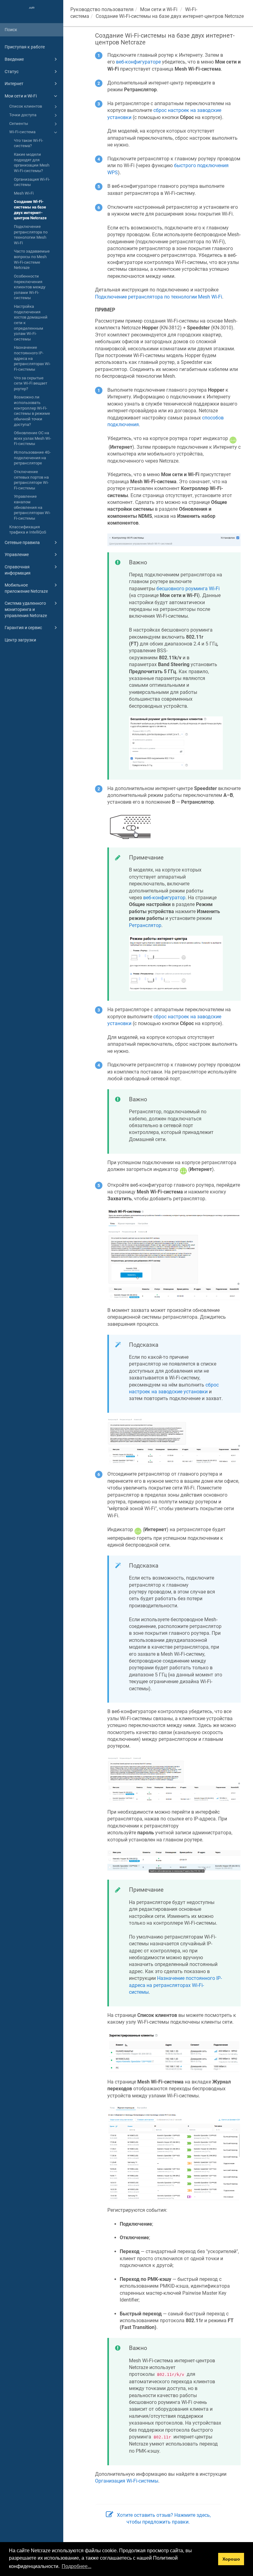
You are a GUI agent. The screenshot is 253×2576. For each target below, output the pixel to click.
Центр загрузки (20, 640)
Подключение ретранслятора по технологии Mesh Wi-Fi (31, 235)
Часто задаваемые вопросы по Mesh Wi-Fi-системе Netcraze (32, 259)
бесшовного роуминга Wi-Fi (188, 589)
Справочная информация (18, 570)
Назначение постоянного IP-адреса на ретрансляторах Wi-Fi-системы (32, 358)
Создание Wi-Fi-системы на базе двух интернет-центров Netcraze (30, 210)
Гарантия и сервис (23, 628)
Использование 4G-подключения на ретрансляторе (32, 458)
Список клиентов (26, 106)
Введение (14, 59)
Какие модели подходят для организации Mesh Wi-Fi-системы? (32, 163)
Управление (17, 554)
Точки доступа (23, 115)
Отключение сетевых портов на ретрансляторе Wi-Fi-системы (31, 480)
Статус (12, 72)
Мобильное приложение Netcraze (26, 588)
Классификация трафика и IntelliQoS (28, 530)
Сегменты (19, 124)
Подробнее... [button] (77, 2566)
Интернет (14, 84)
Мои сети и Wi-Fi (21, 96)
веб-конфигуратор (164, 898)
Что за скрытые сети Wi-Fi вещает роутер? (31, 383)
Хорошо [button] (231, 2559)
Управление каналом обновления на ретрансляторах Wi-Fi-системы (32, 507)
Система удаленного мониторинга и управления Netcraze (26, 609)
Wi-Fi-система (22, 132)
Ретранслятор (145, 925)
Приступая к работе (25, 47)
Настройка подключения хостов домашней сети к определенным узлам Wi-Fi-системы (31, 323)
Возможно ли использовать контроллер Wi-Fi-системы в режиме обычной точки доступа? (32, 411)
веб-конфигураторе (138, 62)
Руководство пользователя (102, 9)
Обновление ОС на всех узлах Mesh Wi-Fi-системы (33, 438)
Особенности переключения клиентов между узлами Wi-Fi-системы (30, 287)
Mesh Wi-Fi (24, 193)
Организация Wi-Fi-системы (32, 182)
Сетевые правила (22, 542)
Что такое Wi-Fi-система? (29, 143)
